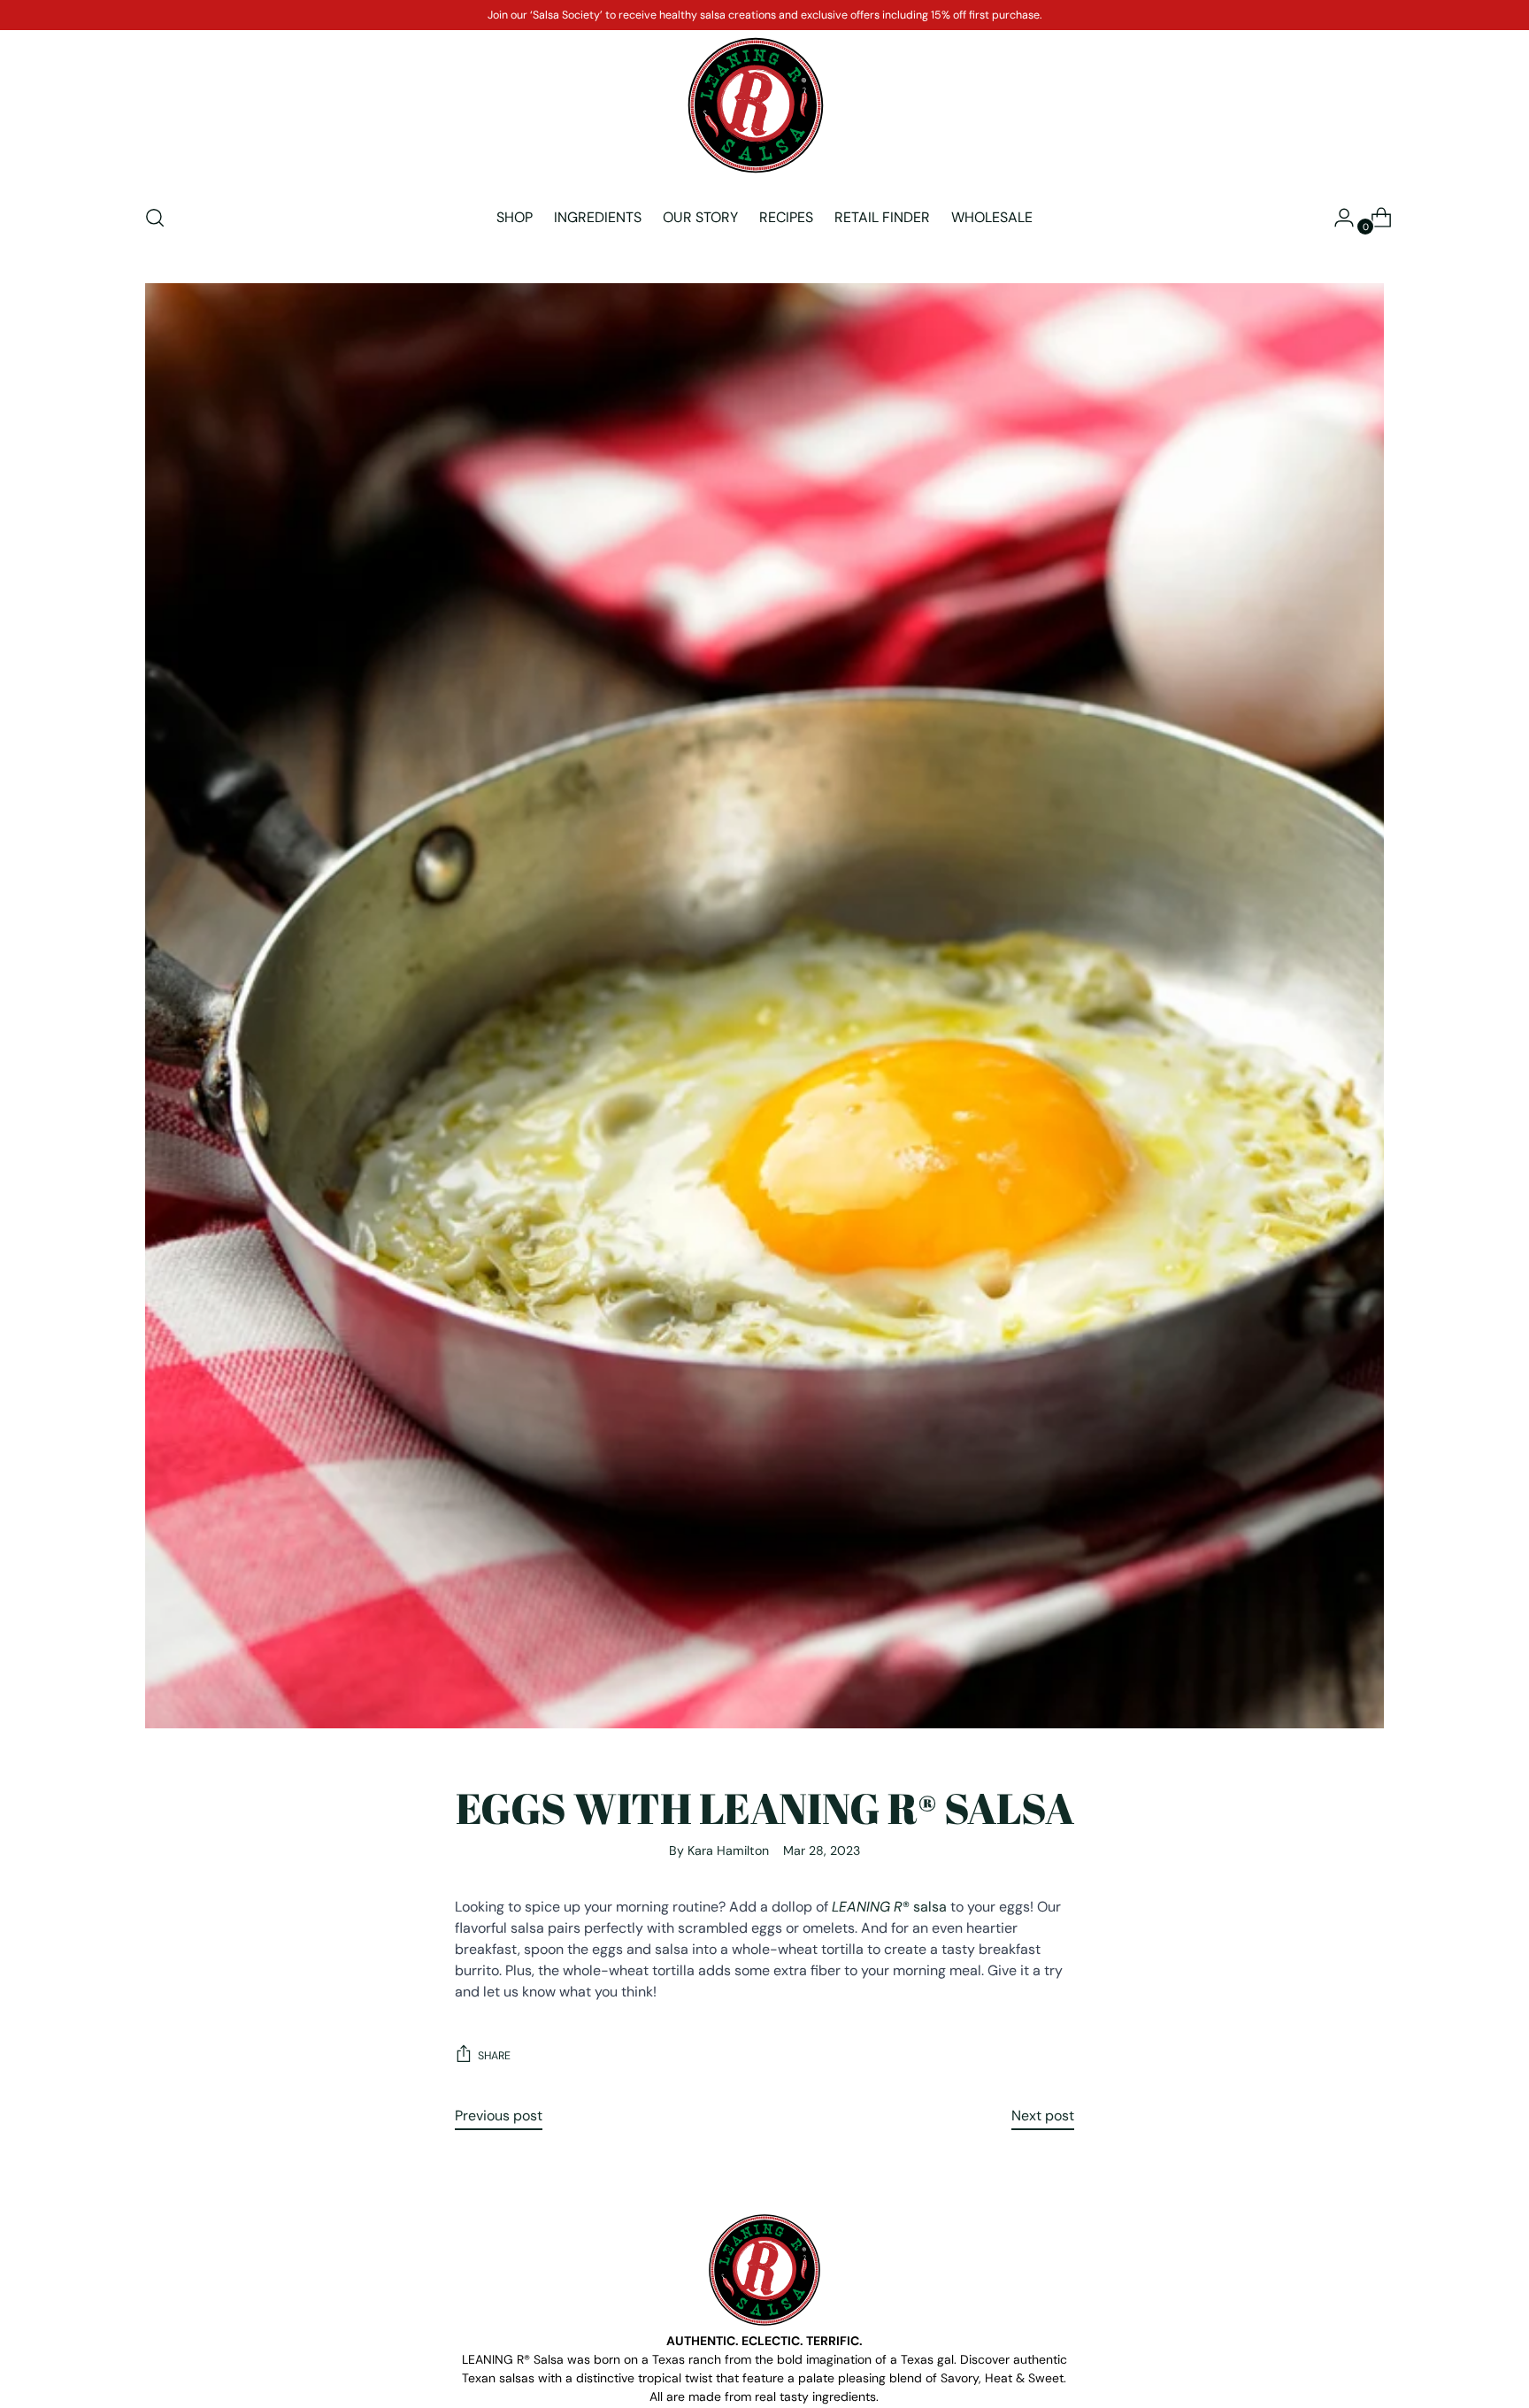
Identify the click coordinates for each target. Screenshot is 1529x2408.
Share (494, 2056)
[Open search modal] (155, 218)
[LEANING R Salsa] (756, 105)
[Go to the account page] (1337, 218)
